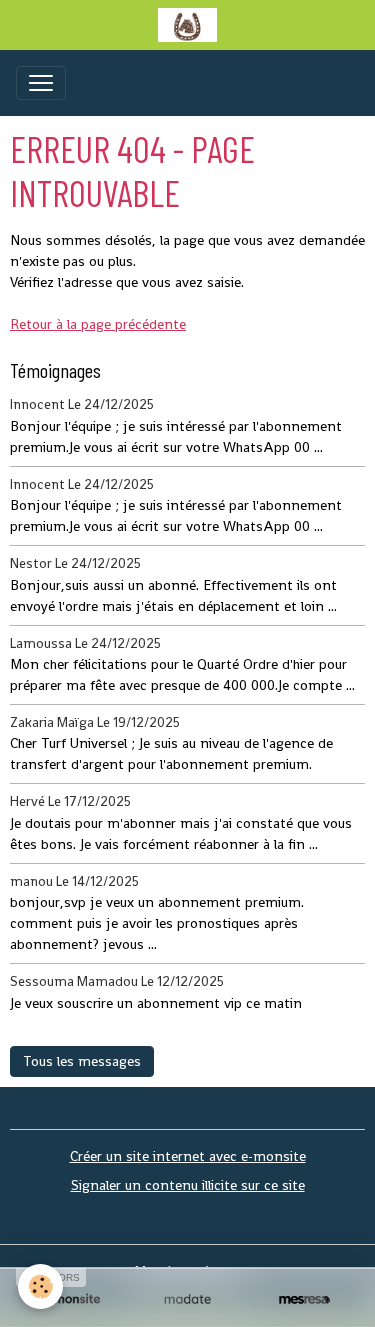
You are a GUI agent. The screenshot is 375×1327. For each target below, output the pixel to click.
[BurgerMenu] (41, 83)
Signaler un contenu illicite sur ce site (188, 1185)
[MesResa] (304, 1299)
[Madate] (187, 1299)
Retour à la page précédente (98, 324)
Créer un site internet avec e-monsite (188, 1156)
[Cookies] (40, 1286)
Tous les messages (82, 1061)
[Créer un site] (70, 1299)
